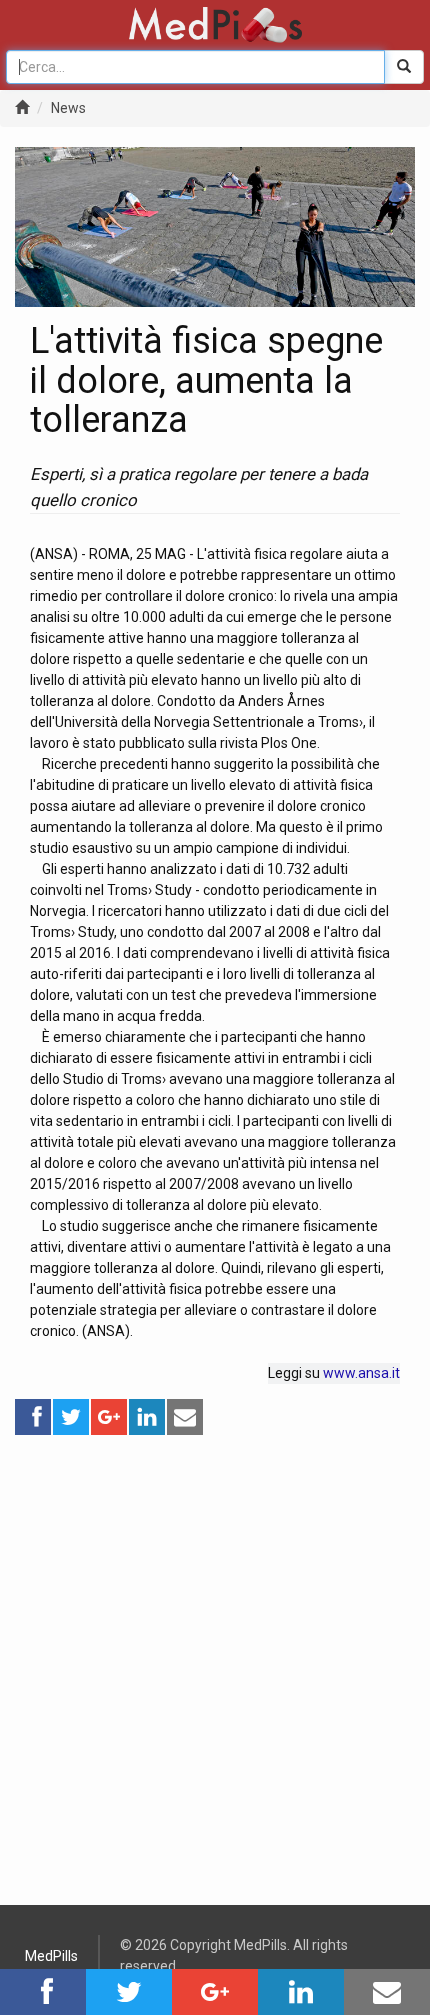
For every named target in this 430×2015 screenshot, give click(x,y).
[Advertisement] (215, 1652)
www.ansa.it (361, 1373)
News (68, 108)
